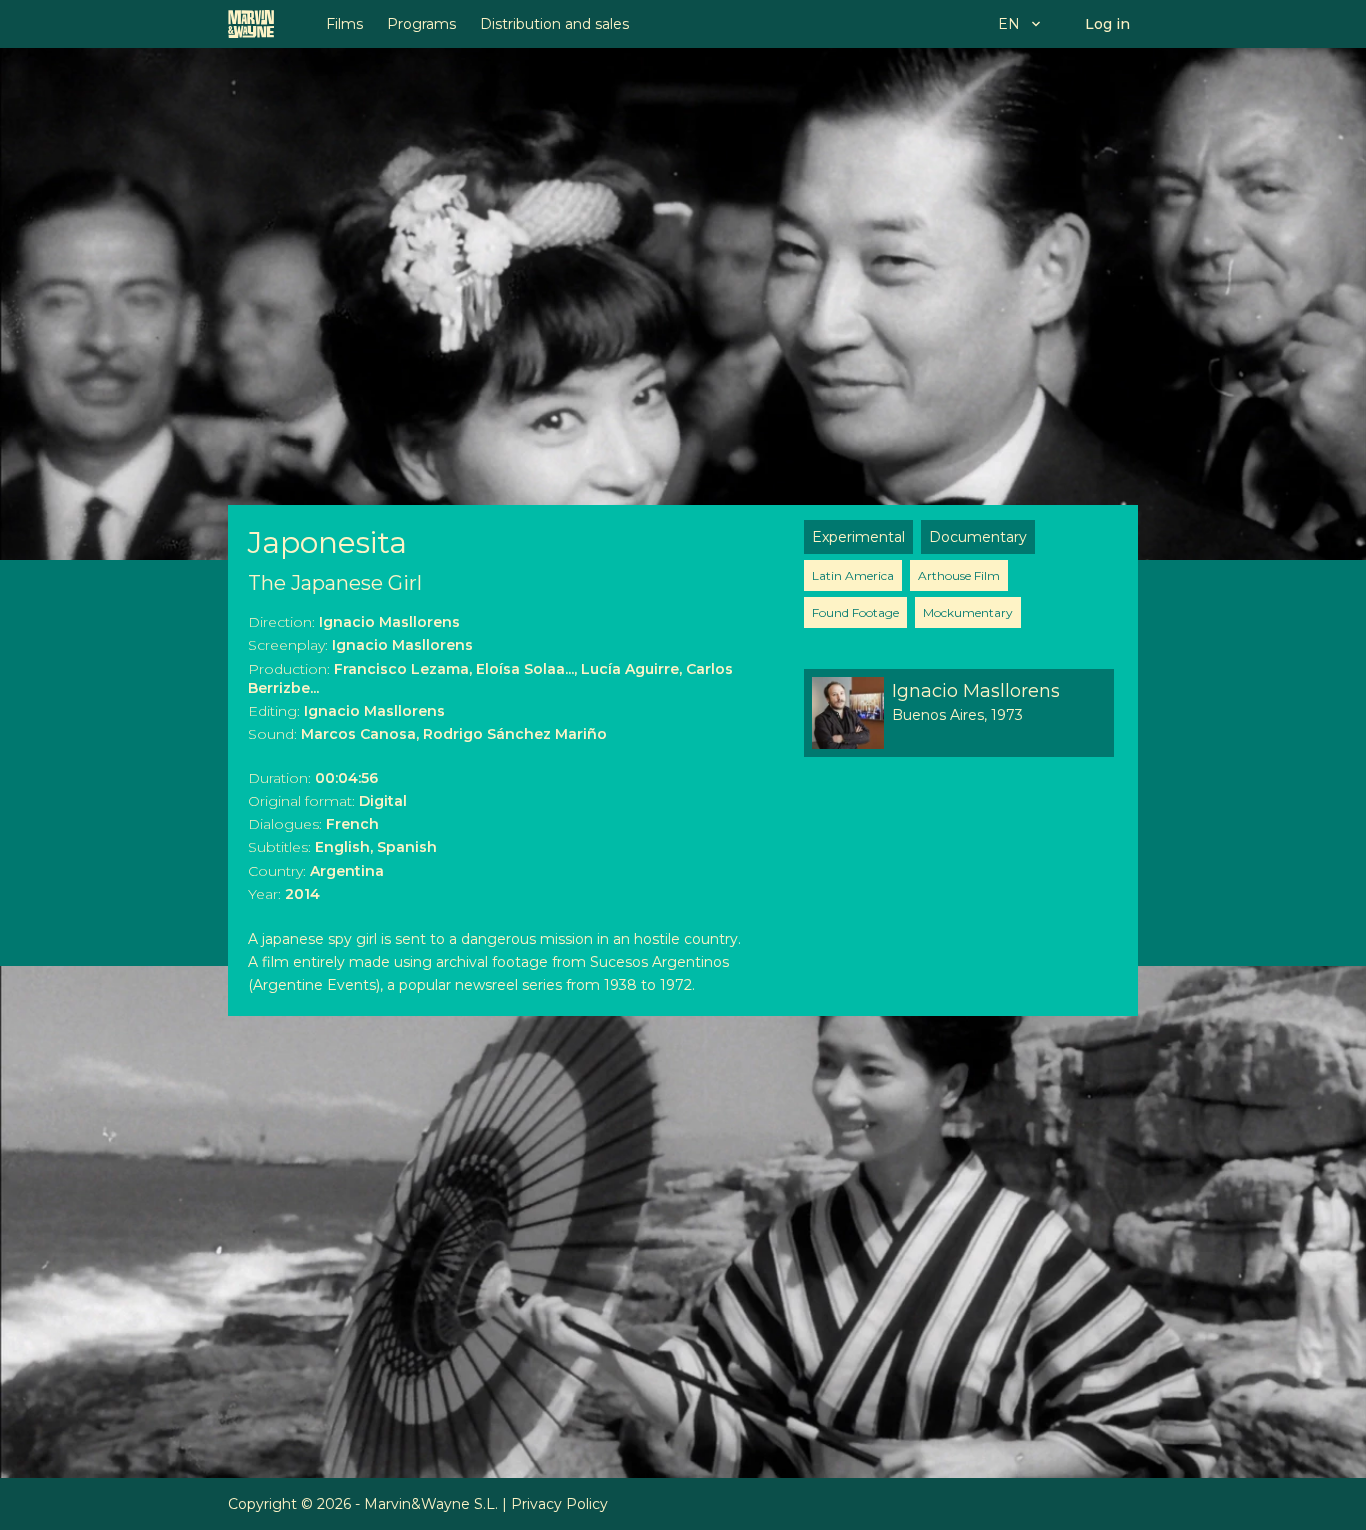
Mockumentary (968, 612)
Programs (421, 24)
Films (344, 24)
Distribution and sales (554, 24)
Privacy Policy (559, 1504)
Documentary (978, 537)
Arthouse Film (959, 575)
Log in (1107, 24)
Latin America (853, 575)
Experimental (858, 537)
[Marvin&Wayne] (251, 24)
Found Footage (855, 612)
